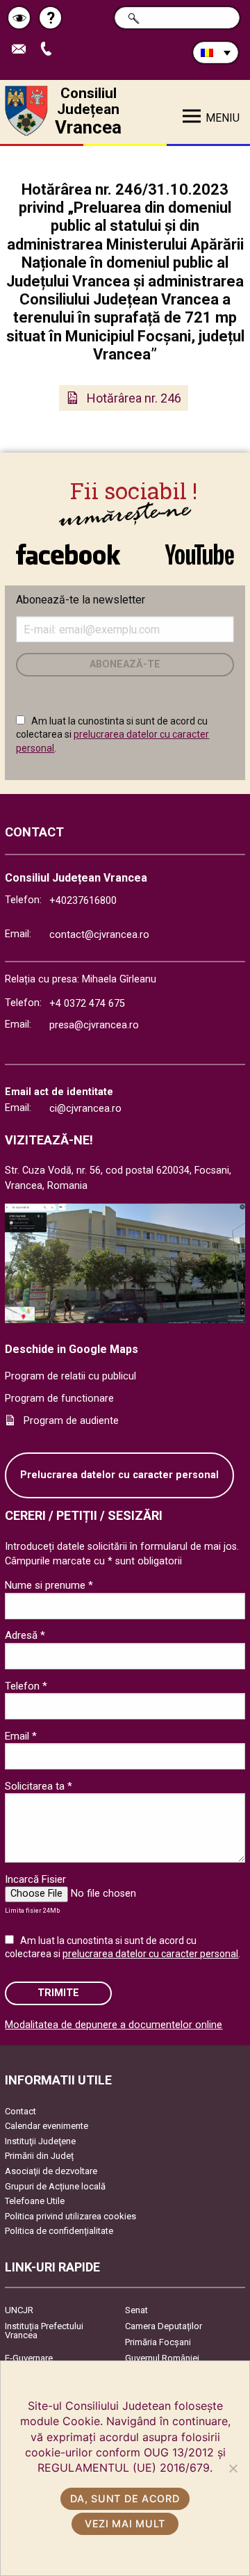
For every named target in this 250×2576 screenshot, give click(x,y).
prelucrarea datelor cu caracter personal (150, 1954)
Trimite (58, 1993)
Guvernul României (162, 2358)
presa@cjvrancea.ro (94, 1025)
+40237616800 (83, 901)
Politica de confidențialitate (59, 2231)
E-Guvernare (29, 2358)
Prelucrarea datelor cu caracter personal (119, 1475)
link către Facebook (68, 547)
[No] (233, 2468)
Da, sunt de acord (125, 2498)
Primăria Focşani (158, 2342)
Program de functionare (59, 1399)
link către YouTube (199, 547)
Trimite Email (24, 50)
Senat (136, 2310)
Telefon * (26, 1686)
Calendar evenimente (47, 2126)
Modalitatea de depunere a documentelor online (114, 2025)
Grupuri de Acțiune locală (55, 2186)
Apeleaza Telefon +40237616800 (51, 50)
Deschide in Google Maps (72, 1349)
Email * (21, 1736)
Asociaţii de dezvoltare (51, 2171)
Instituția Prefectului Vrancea (44, 2331)
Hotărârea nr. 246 (134, 398)
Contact (20, 2111)
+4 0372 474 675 (87, 1004)
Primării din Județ (39, 2156)
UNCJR (19, 2310)
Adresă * (25, 1635)
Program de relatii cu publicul (70, 1376)
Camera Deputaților (164, 2326)
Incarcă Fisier (35, 1879)
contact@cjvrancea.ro (99, 935)
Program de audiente (71, 1421)
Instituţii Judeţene (40, 2141)
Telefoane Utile (35, 2201)
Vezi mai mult (125, 2524)
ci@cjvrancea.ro (85, 1109)
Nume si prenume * (49, 1585)
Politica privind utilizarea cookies (70, 2216)
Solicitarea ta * (39, 1786)
